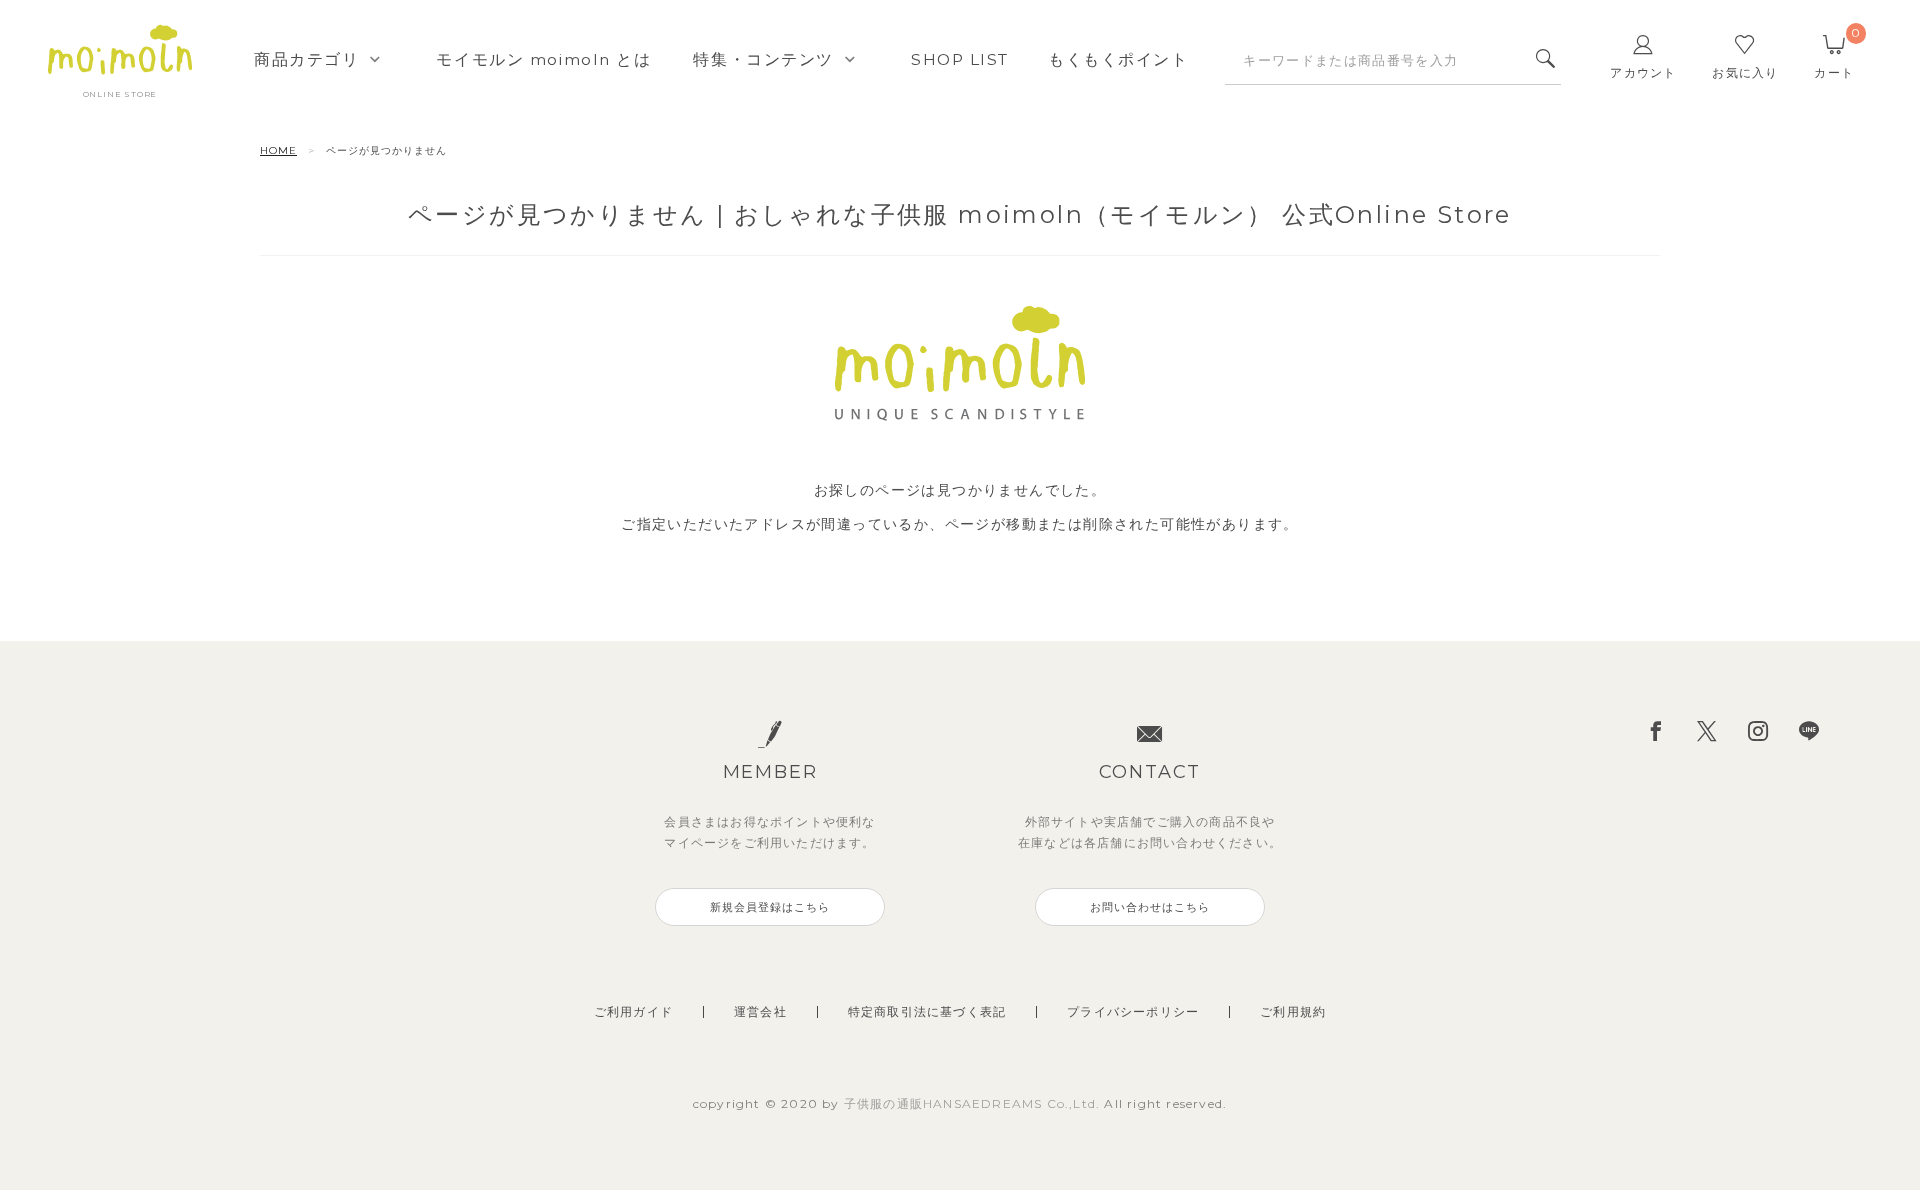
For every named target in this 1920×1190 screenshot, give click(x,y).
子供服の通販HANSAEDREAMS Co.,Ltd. (974, 1103)
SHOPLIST (960, 59)
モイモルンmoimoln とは (543, 59)
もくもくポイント (1118, 59)
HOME (278, 150)
